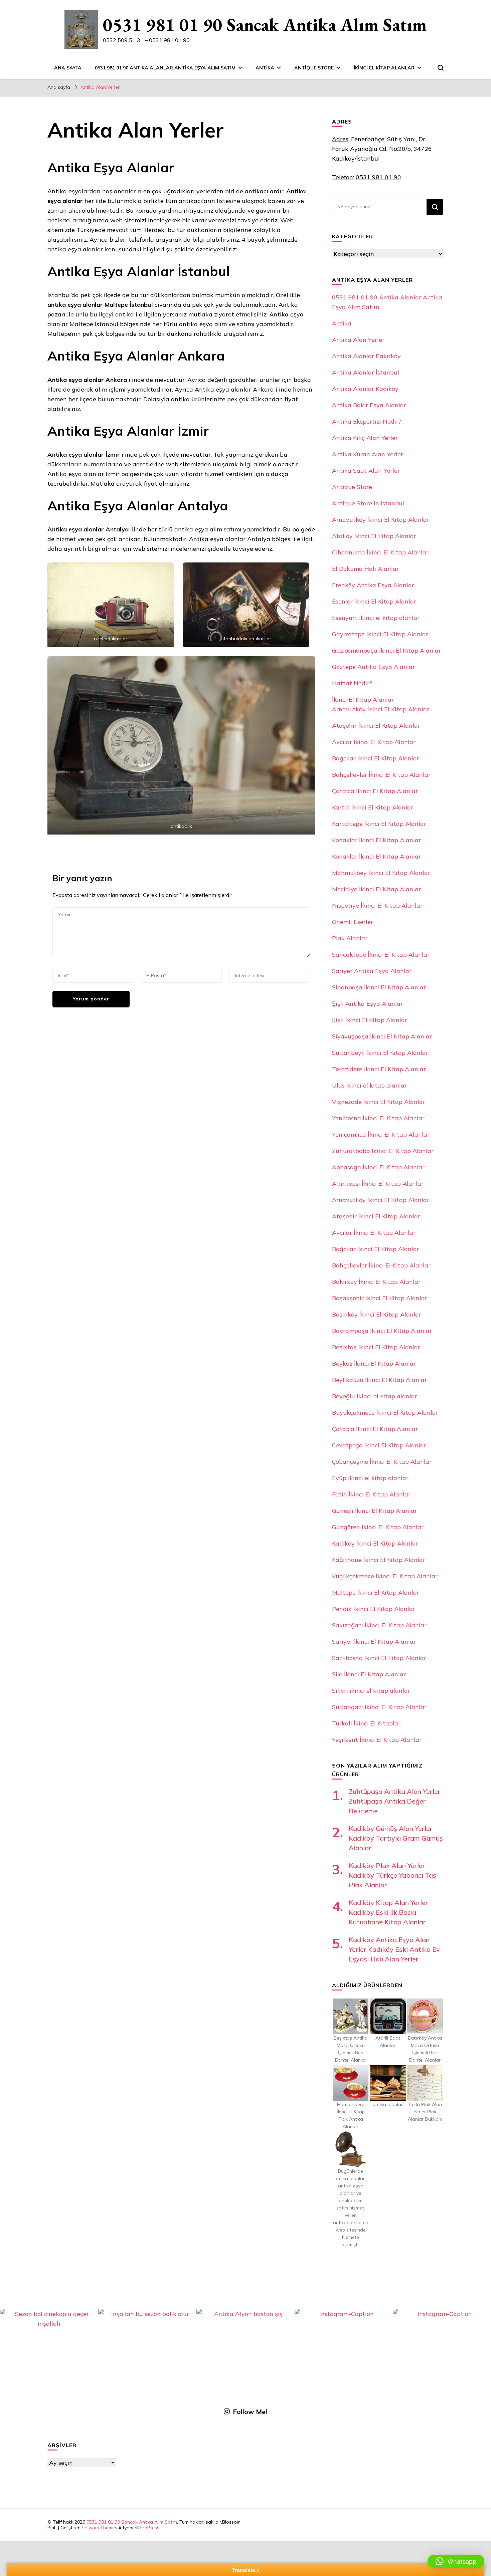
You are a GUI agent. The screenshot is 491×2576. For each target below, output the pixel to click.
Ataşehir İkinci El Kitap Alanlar (376, 726)
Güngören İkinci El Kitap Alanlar (378, 1527)
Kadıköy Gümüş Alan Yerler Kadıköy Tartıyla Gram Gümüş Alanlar (396, 1838)
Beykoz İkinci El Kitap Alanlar (374, 1363)
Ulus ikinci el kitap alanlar (369, 1085)
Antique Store (314, 68)
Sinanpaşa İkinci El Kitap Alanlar (379, 987)
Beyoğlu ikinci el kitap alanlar (375, 1396)
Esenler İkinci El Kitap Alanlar (374, 601)
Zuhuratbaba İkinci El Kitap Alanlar (383, 1151)
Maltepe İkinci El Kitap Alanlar (376, 1592)
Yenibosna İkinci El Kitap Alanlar (378, 1118)
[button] (456, 2561)
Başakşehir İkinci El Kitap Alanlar (380, 1298)
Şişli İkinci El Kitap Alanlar (370, 1020)
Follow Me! (250, 2412)
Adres (340, 139)
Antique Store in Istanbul (368, 503)
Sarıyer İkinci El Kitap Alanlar (374, 1642)
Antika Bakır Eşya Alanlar (369, 405)
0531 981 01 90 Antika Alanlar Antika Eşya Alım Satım (165, 68)
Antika (265, 68)
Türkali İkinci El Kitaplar (366, 1723)
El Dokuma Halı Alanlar (365, 569)
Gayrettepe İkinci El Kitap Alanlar (380, 634)
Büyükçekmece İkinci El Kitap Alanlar (385, 1413)
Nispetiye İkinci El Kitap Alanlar (377, 905)
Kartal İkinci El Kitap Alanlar (373, 807)
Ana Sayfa (68, 68)
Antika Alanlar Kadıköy (365, 389)
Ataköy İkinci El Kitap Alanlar (374, 536)
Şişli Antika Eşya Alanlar (367, 1004)
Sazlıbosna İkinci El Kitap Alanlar (379, 1658)
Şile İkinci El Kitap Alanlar (369, 1674)
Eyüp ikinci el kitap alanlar (370, 1478)
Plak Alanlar (350, 938)
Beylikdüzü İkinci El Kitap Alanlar (379, 1380)
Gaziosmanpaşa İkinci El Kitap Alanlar (386, 650)
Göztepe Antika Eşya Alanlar (373, 667)
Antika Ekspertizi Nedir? (367, 421)
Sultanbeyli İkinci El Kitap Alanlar (380, 1053)
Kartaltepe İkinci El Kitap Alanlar (379, 824)
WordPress (147, 2528)
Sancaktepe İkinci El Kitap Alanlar (381, 955)
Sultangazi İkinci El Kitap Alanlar (379, 1707)
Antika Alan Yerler (358, 340)
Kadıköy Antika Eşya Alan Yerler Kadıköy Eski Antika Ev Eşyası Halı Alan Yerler (394, 1949)
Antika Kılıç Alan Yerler (365, 438)
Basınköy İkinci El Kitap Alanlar (377, 1314)
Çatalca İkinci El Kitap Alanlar (375, 791)
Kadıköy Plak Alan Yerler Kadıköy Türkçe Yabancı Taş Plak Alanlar (392, 1875)
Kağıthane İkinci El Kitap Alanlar (379, 1560)
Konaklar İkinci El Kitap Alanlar (376, 840)
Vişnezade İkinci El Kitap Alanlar (379, 1102)
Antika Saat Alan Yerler (366, 471)
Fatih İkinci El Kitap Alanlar (371, 1494)
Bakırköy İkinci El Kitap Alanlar (376, 1282)
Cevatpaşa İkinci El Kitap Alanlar (379, 1445)
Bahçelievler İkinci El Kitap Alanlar (381, 775)
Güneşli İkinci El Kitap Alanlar (374, 1511)
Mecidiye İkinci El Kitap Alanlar (376, 889)
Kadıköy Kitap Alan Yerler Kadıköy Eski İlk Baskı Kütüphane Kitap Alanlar (388, 1912)
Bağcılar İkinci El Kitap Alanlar (376, 758)
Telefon (343, 177)
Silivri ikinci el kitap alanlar (371, 1691)
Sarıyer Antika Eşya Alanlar (372, 971)
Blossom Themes (99, 2528)
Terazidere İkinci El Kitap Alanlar (379, 1069)
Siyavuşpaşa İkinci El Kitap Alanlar (382, 1036)
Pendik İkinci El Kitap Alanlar (374, 1609)
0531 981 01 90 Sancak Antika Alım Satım (265, 25)
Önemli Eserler (353, 922)
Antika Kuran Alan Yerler (368, 454)
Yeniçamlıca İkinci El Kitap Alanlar (381, 1134)
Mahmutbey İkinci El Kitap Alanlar (381, 873)
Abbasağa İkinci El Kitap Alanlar (378, 1167)
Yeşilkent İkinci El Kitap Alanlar (377, 1740)
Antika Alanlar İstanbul (366, 372)
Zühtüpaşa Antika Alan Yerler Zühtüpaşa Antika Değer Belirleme (395, 1801)
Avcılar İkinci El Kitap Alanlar (374, 742)
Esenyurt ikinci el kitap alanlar (376, 618)
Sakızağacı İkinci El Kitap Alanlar (379, 1625)
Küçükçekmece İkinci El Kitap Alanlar (385, 1576)
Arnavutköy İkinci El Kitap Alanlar (381, 520)
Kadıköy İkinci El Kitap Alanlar (375, 1543)
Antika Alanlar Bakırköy (366, 356)
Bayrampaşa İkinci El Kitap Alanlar (382, 1331)
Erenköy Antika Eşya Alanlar (373, 585)
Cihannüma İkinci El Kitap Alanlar (380, 552)
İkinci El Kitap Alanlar (384, 68)
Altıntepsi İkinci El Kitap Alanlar (378, 1184)
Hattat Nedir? (352, 683)
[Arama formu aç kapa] (441, 68)
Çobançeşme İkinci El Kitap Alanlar (382, 1462)
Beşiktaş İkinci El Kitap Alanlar (376, 1347)
